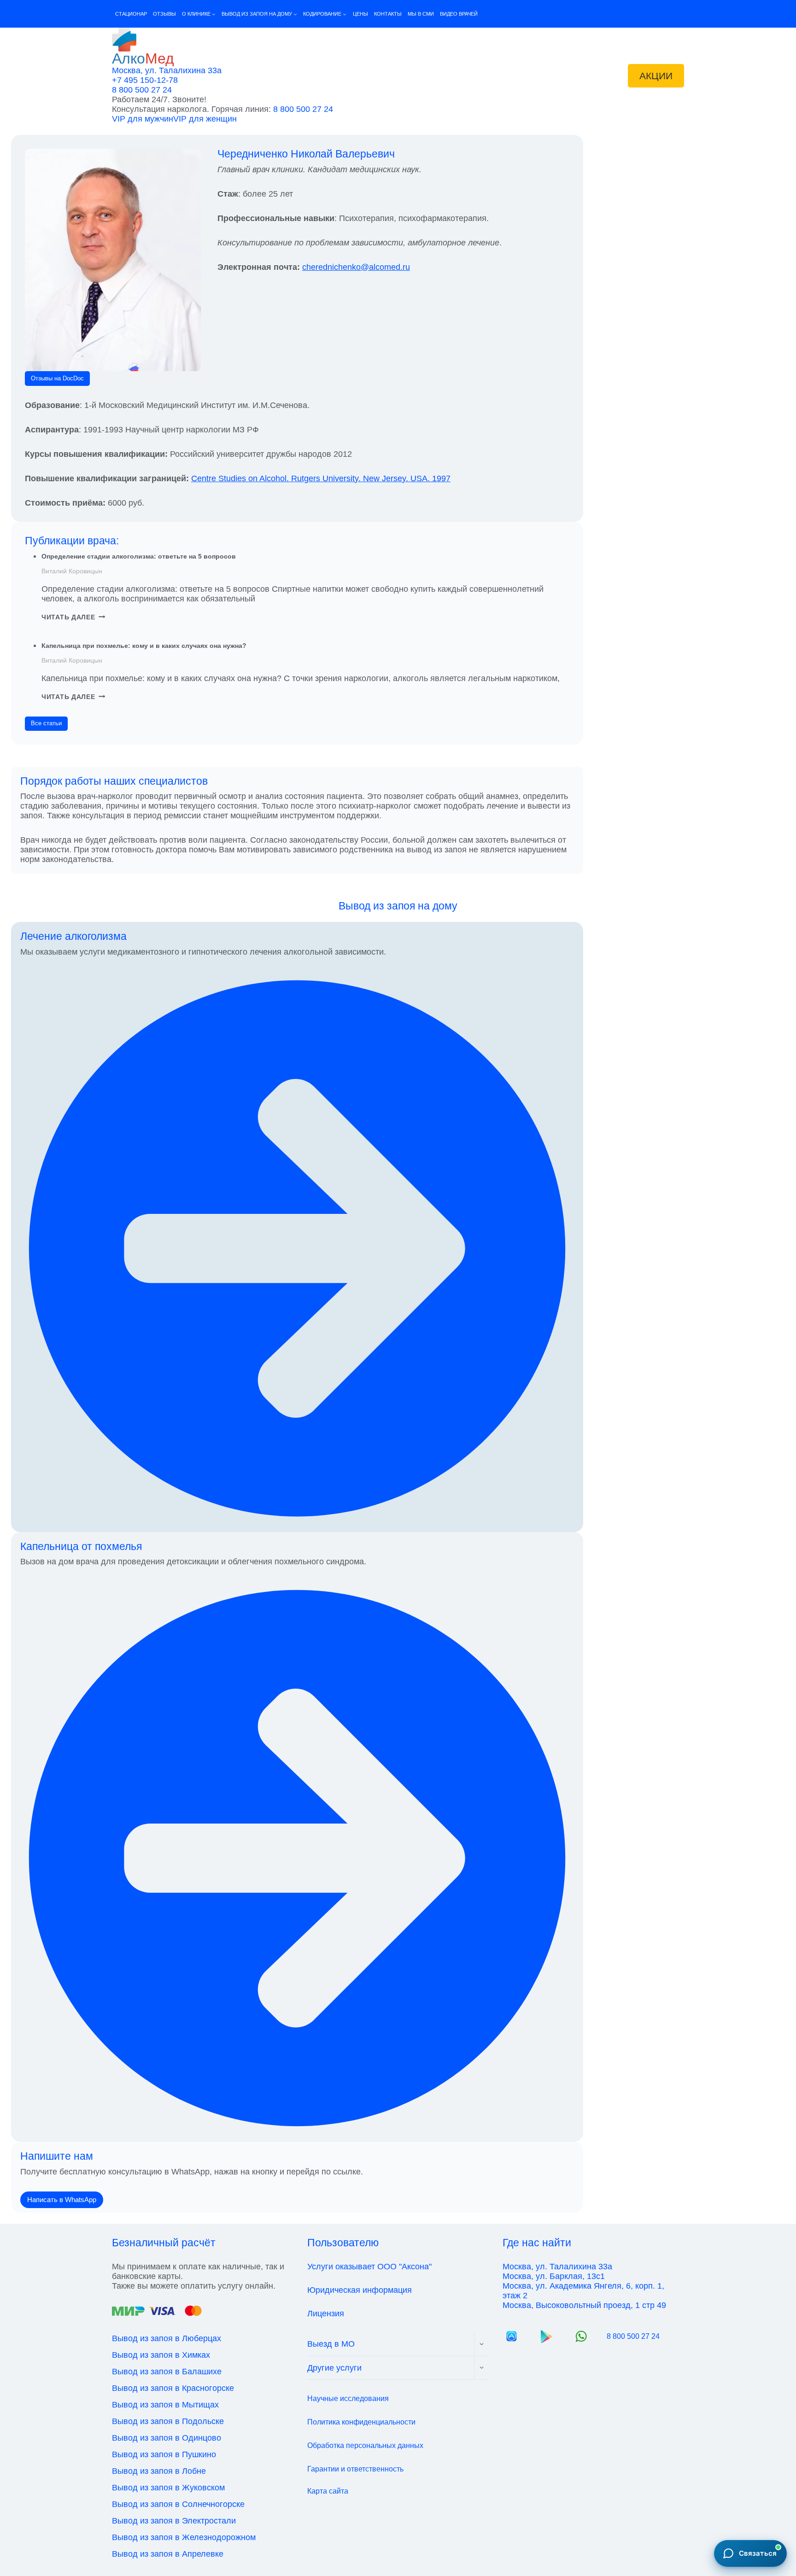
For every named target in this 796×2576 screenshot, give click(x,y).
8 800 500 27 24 (142, 90)
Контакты (388, 14)
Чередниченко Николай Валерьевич (306, 154)
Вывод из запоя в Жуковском (168, 2488)
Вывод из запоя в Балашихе (167, 2372)
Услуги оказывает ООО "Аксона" (369, 2267)
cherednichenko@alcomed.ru (356, 267)
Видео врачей (459, 14)
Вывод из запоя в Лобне (159, 2471)
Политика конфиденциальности (361, 2422)
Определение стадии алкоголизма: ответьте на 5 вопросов (139, 556)
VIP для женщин (205, 119)
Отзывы (164, 14)
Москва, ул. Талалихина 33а (167, 70)
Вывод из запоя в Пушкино (164, 2454)
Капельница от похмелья (81, 1546)
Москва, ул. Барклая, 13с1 (554, 2276)
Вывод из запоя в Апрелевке (168, 2554)
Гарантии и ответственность (355, 2469)
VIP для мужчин (143, 119)
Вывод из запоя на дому (398, 906)
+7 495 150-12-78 (145, 80)
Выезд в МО (331, 2344)
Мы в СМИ (421, 14)
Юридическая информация (360, 2290)
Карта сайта (328, 2491)
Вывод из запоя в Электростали (174, 2521)
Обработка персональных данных (365, 2445)
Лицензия (326, 2314)
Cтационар (131, 14)
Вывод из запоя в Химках (161, 2355)
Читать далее (73, 617)
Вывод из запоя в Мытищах (165, 2405)
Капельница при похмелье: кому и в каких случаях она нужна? (144, 646)
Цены (360, 14)
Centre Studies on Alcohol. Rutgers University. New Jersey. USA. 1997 (321, 478)
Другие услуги (334, 2368)
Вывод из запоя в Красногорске (173, 2388)
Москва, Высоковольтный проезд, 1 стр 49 (584, 2305)
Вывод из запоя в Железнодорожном (184, 2537)
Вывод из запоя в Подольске (168, 2421)
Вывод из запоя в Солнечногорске (178, 2504)
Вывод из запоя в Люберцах (167, 2338)
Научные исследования (348, 2398)
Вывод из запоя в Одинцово (167, 2438)
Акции (656, 76)
